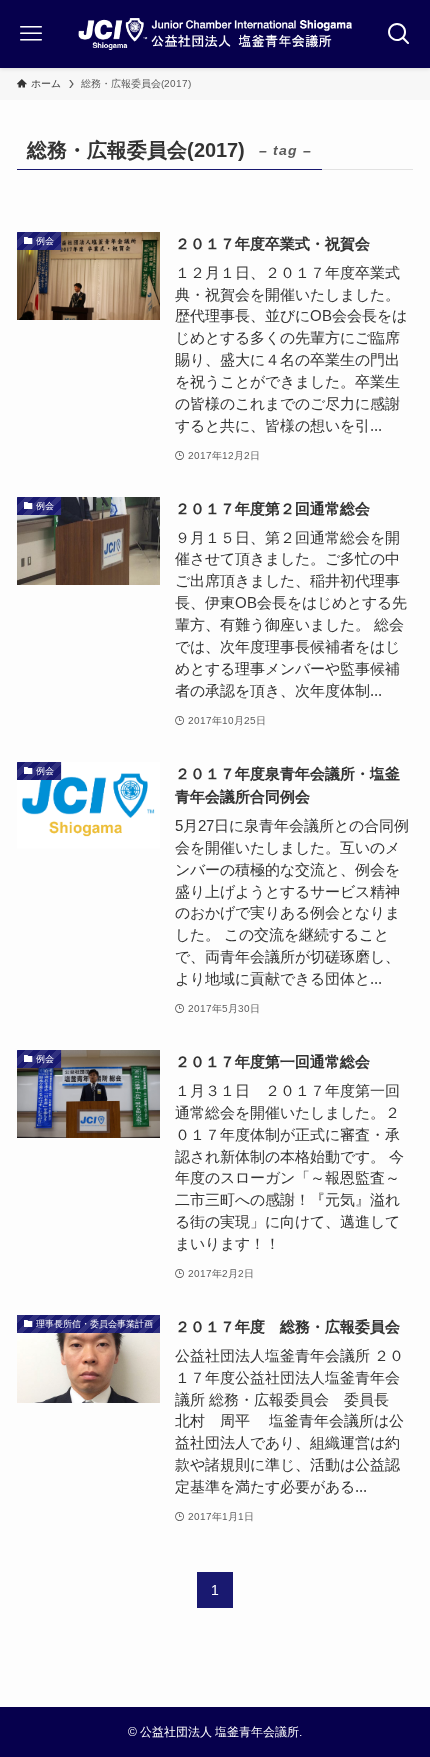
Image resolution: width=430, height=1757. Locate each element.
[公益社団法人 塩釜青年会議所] (215, 34)
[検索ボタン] (399, 34)
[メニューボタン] (30, 34)
